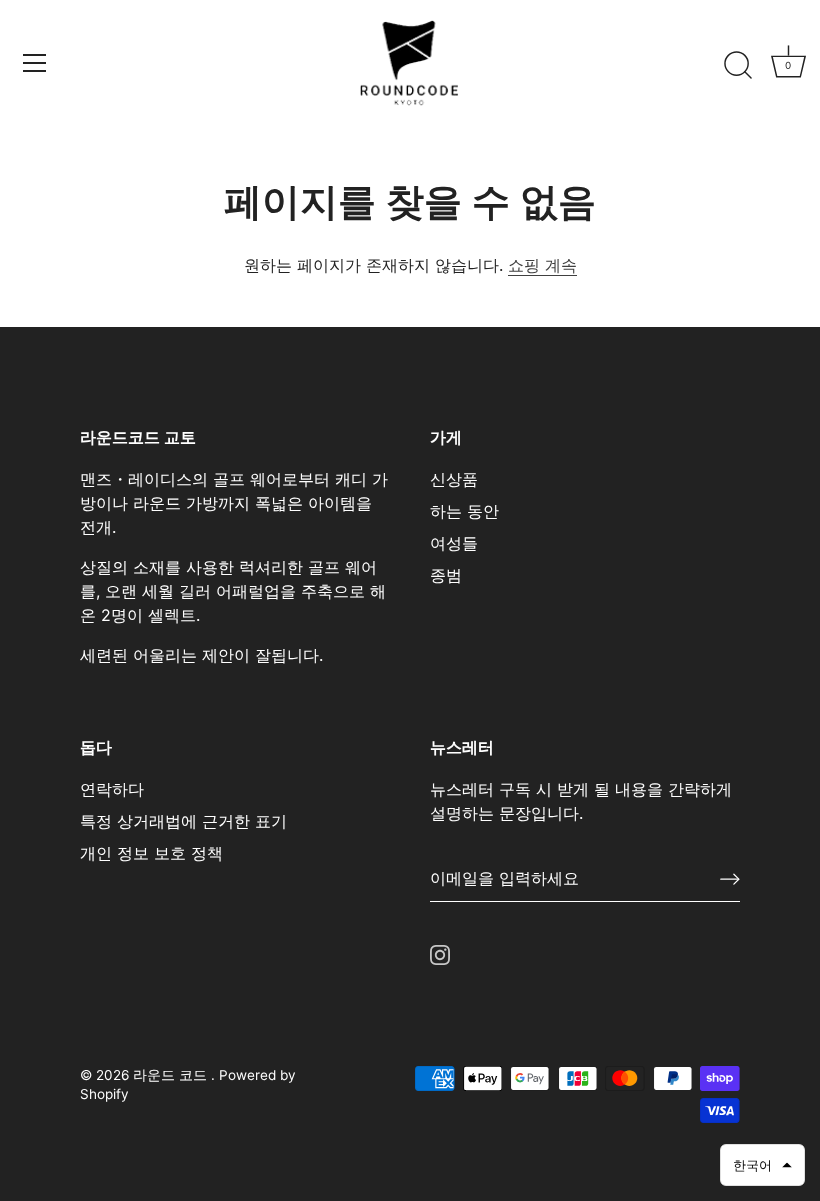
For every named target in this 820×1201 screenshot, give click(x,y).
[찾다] (738, 66)
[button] (762, 1165)
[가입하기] (730, 879)
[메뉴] (35, 63)
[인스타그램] (440, 954)
